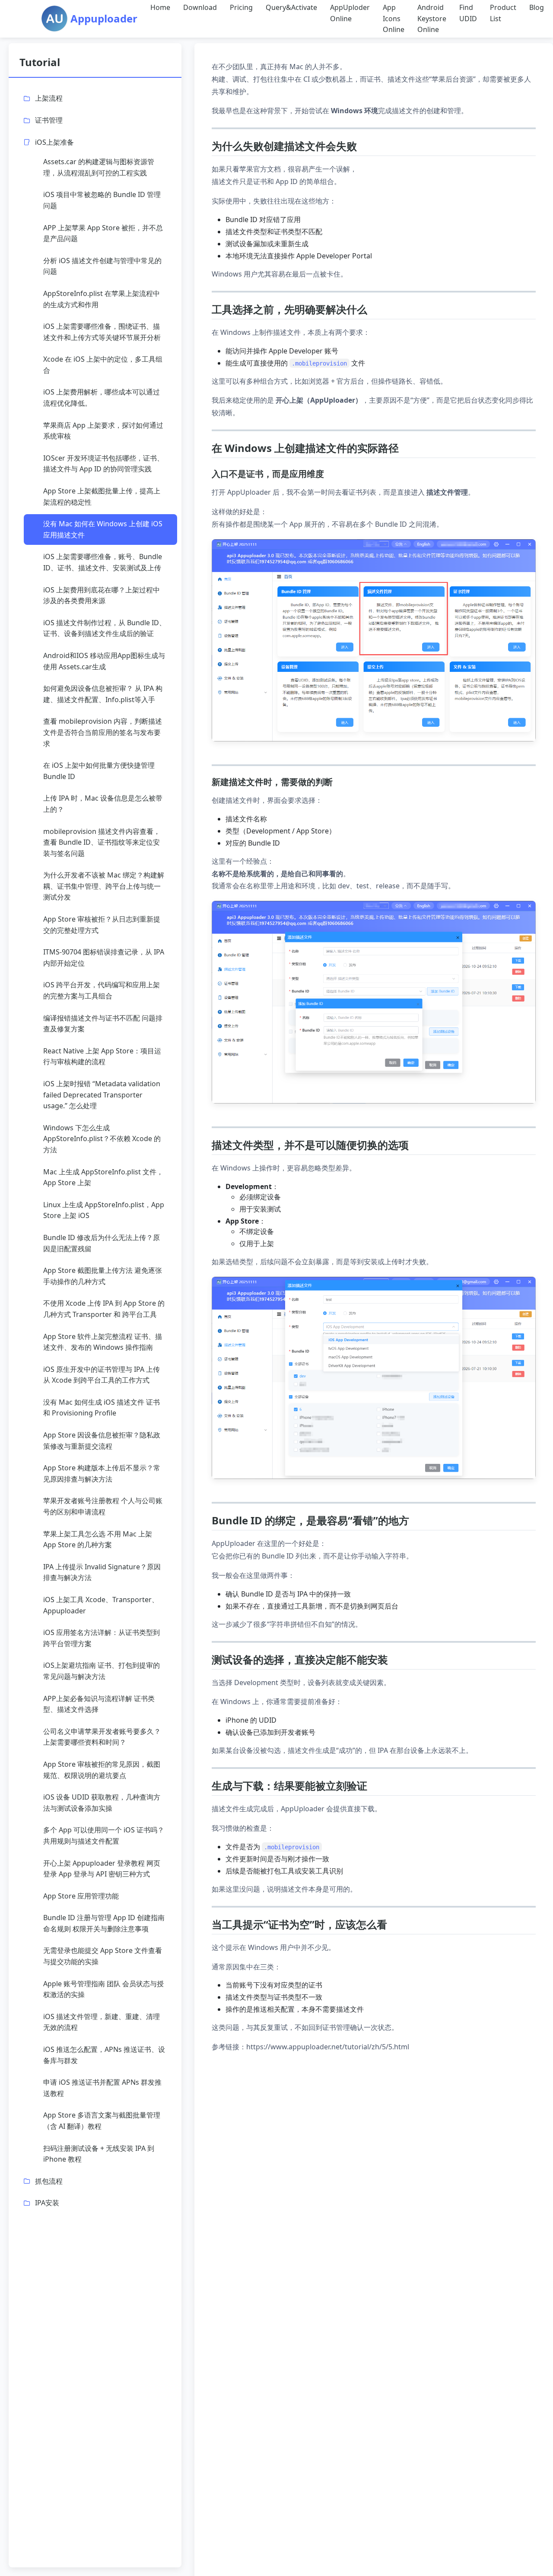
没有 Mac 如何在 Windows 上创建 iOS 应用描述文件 (103, 529)
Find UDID (468, 13)
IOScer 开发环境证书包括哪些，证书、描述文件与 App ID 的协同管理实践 (103, 464)
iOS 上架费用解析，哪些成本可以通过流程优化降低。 (102, 398)
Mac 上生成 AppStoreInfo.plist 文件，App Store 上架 (103, 1177)
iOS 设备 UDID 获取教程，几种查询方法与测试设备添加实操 (102, 1803)
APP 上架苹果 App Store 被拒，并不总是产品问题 (103, 233)
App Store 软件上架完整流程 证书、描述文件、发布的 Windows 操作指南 (103, 1342)
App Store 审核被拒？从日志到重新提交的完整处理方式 (102, 925)
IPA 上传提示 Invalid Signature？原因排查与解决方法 (102, 1572)
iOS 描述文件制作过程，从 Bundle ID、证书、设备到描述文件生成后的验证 (105, 628)
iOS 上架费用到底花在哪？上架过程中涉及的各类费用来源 (102, 595)
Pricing (241, 7)
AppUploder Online (350, 13)
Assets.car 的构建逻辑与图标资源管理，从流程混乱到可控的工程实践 (99, 167)
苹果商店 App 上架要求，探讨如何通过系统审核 (103, 431)
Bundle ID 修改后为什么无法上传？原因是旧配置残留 (102, 1243)
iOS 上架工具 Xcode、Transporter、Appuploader (101, 1605)
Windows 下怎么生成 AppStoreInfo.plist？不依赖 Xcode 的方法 (102, 1139)
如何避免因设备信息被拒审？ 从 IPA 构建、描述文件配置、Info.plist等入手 (103, 694)
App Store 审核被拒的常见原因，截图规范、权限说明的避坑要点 (102, 1770)
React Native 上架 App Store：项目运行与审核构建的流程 (102, 1056)
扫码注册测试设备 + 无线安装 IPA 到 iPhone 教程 (99, 2154)
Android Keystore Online (432, 18)
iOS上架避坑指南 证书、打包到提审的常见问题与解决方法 (102, 1671)
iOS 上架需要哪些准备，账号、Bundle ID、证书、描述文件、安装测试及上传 (103, 562)
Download (200, 7)
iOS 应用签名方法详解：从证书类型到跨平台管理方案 (102, 1638)
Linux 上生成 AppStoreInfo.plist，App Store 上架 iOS (104, 1210)
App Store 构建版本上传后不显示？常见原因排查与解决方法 (102, 1473)
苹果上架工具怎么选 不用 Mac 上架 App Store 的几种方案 (98, 1539)
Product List (503, 13)
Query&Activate (291, 7)
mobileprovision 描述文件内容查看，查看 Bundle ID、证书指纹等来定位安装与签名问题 (102, 842)
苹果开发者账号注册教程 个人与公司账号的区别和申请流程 (103, 1506)
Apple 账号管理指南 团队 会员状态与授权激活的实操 (103, 1989)
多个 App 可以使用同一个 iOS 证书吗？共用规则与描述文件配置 (104, 1835)
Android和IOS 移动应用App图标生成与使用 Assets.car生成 (104, 661)
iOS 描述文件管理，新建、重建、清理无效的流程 (102, 2022)
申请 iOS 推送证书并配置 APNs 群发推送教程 (102, 2088)
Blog (537, 7)
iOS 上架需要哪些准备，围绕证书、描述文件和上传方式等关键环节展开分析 (102, 332)
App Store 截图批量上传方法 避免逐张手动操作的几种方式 (103, 1276)
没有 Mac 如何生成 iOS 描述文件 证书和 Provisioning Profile (102, 1408)
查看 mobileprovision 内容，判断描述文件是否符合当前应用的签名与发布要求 (103, 732)
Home (160, 7)
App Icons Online (394, 18)
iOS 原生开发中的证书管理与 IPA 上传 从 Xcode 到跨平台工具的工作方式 (102, 1375)
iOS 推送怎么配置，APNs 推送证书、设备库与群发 (104, 2055)
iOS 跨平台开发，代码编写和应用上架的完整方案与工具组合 (102, 990)
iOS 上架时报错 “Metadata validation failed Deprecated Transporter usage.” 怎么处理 (102, 1095)
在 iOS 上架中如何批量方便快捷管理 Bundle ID (99, 771)
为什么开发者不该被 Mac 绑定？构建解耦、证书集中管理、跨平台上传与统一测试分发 (104, 886)
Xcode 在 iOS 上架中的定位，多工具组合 (103, 365)
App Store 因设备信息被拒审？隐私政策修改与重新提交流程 (102, 1441)
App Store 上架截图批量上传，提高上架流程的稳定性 (102, 496)
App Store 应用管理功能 (81, 1896)
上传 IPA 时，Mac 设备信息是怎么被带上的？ (103, 804)
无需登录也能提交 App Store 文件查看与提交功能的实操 (103, 1956)
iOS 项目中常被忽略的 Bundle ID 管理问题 (102, 200)
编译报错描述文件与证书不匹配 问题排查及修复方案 (103, 1024)
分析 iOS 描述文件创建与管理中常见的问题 (102, 266)
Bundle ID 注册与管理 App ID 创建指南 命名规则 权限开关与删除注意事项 (104, 1923)
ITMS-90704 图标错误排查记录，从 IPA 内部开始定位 (104, 957)
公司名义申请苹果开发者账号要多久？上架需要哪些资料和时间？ (102, 1737)
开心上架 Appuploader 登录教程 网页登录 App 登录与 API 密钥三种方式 (102, 1869)
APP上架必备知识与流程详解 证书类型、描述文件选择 (99, 1704)
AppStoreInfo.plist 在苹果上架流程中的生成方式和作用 (102, 299)
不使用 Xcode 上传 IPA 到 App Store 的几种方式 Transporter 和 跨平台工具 (104, 1309)
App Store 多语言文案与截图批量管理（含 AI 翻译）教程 (102, 2121)
